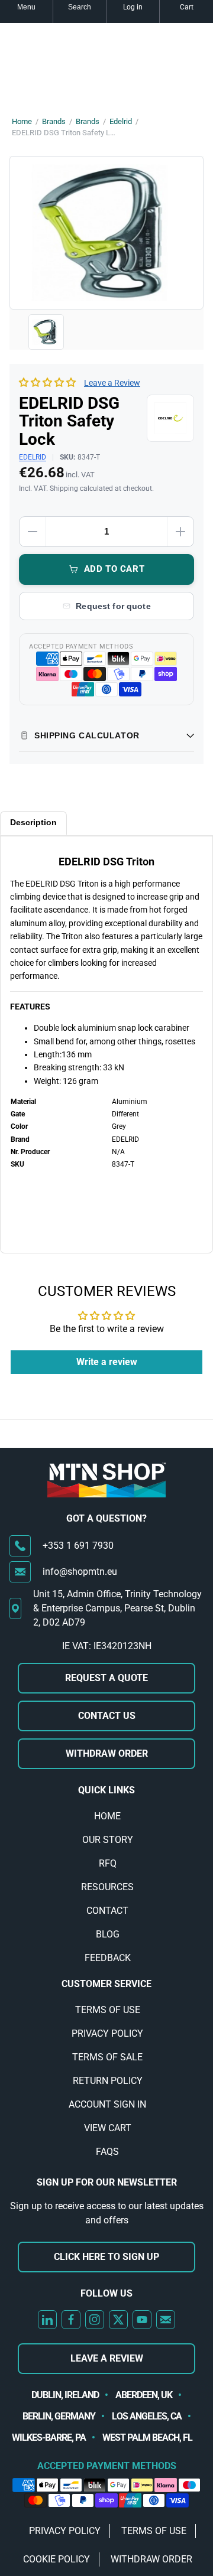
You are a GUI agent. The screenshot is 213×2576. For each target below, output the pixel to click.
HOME (107, 1816)
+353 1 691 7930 (78, 1546)
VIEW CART (108, 2128)
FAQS (107, 2152)
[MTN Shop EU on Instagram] (95, 2320)
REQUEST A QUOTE (106, 1678)
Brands (54, 121)
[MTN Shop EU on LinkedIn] (47, 2320)
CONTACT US (107, 1716)
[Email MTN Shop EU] (166, 2320)
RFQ (108, 1863)
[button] (49, 382)
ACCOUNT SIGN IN (107, 2104)
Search (80, 7)
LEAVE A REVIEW (107, 2358)
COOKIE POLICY (57, 2559)
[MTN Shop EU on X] (118, 2320)
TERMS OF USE (108, 2010)
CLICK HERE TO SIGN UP (106, 2257)
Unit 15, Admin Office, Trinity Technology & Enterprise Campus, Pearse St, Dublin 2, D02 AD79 (117, 1608)
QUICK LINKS (106, 1790)
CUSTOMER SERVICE (106, 1984)
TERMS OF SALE (107, 2057)
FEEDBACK (108, 1958)
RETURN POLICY (108, 2081)
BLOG (108, 1934)
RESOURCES (107, 1887)
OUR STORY (108, 1840)
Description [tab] (33, 822)
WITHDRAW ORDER (107, 1753)
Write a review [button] (107, 1362)
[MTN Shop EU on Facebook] (71, 2320)
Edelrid (121, 121)
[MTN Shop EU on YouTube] (142, 2320)
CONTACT (107, 1911)
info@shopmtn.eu (80, 1572)
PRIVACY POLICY (107, 2033)
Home (22, 121)
